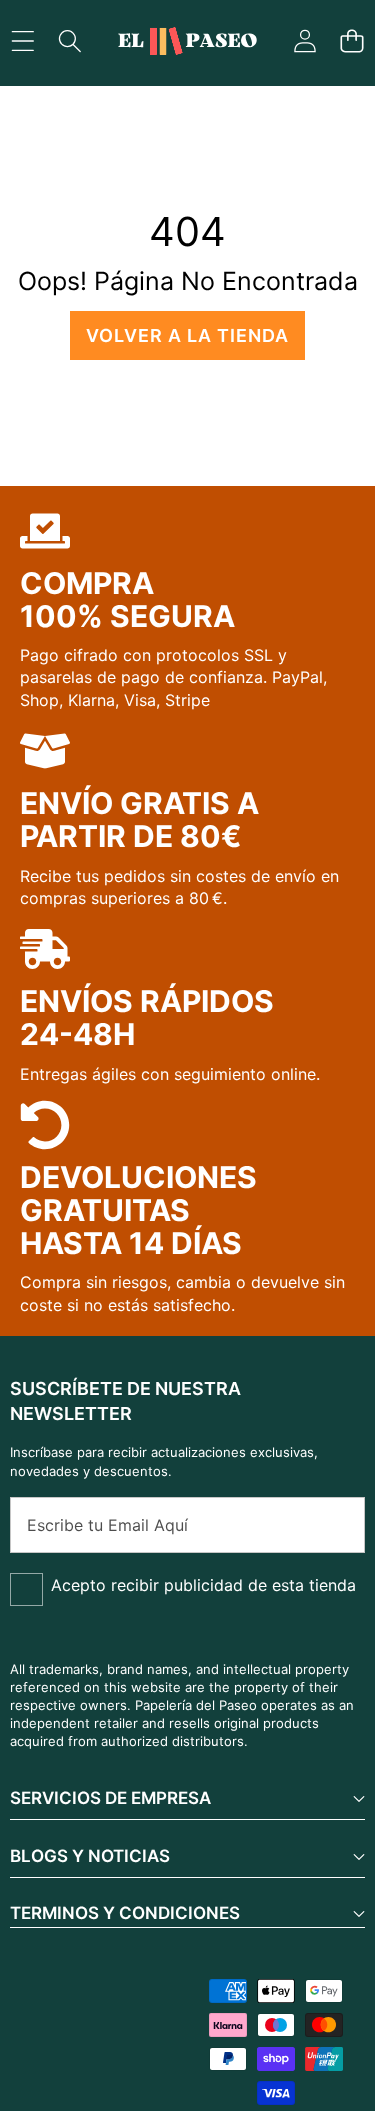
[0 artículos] (351, 41)
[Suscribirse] (328, 1525)
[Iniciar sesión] (304, 41)
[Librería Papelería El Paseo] (187, 41)
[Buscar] (69, 41)
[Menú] (22, 41)
